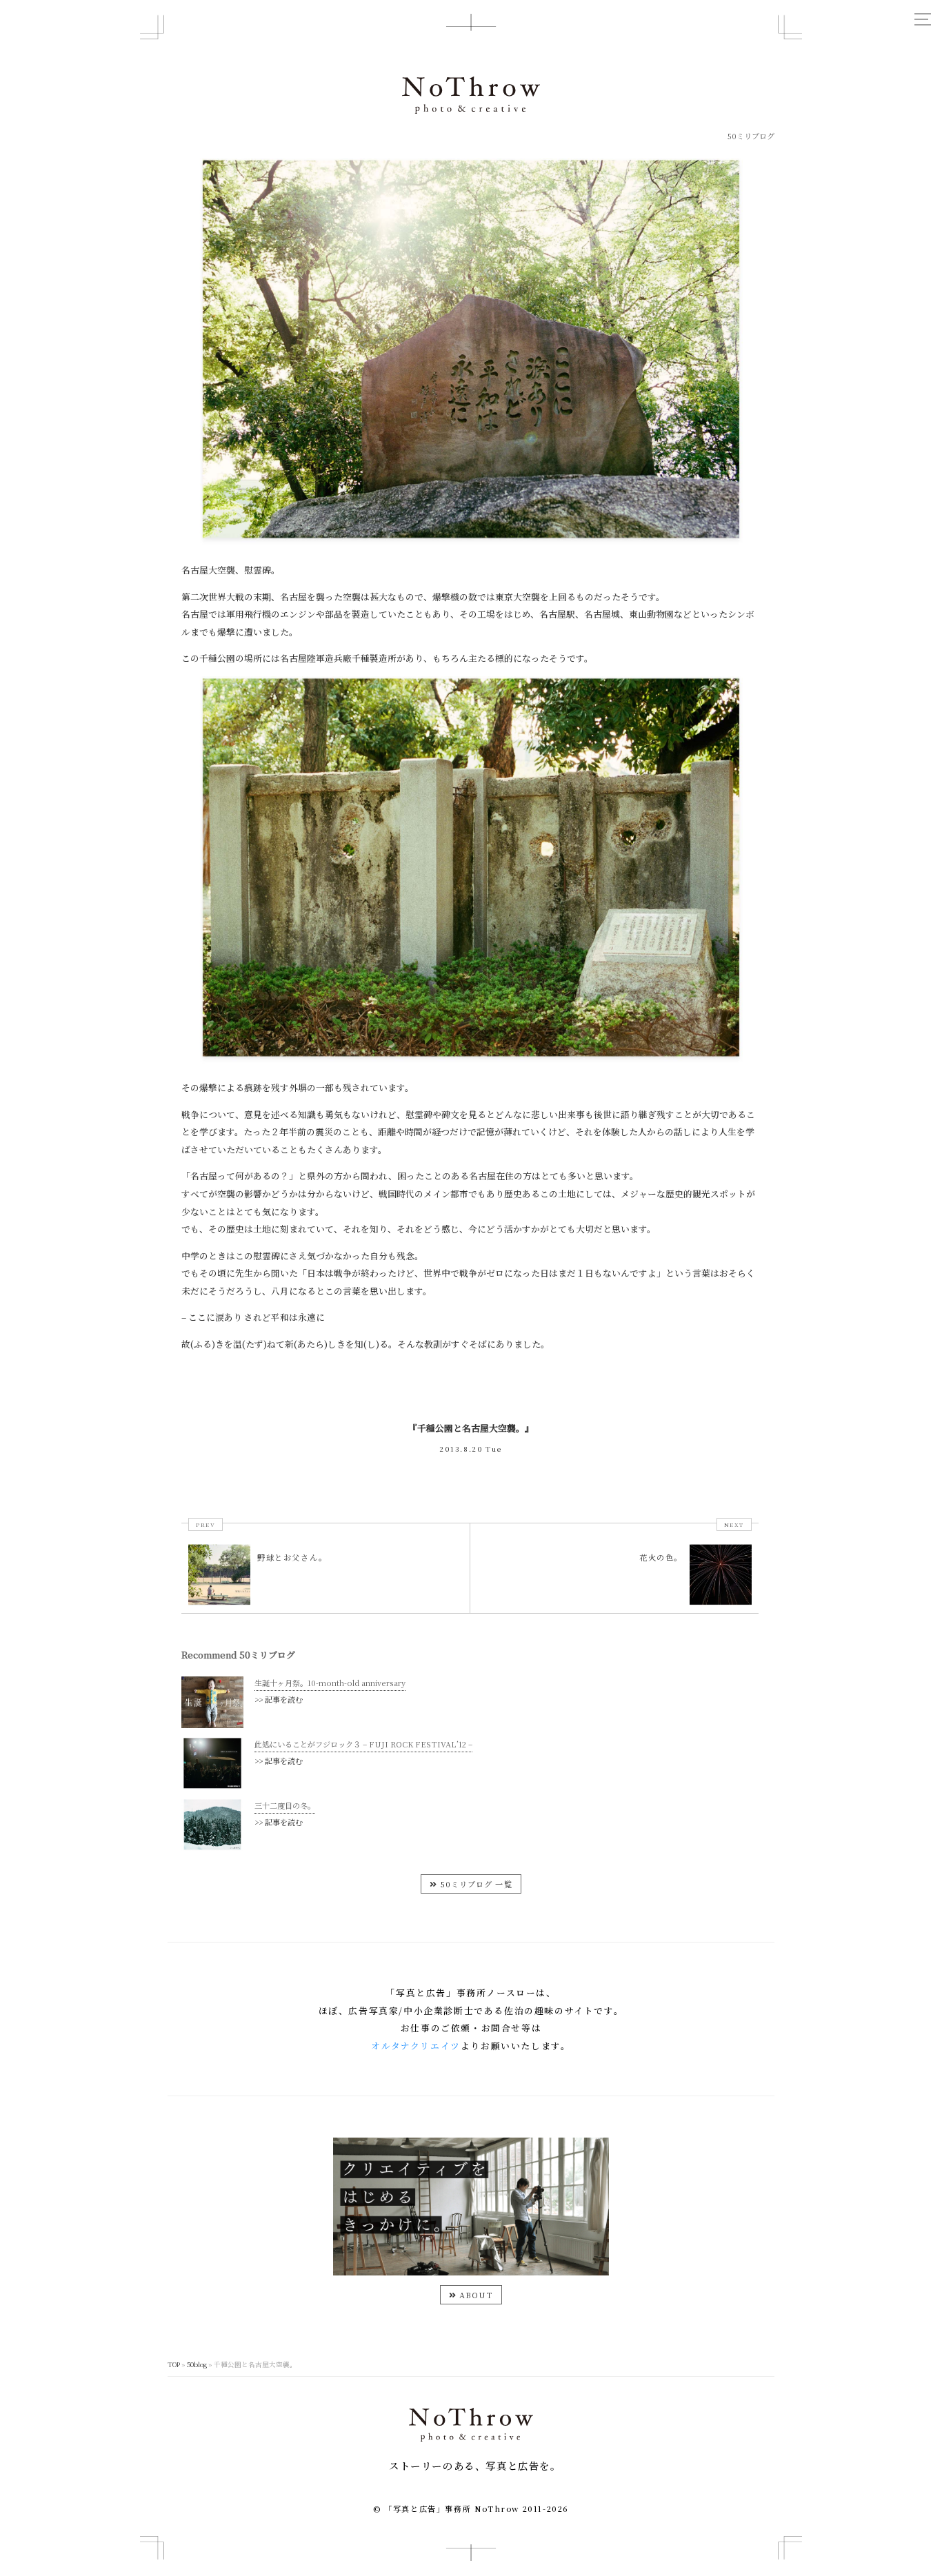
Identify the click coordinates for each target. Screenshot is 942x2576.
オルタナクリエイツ (415, 2046)
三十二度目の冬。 (285, 1805)
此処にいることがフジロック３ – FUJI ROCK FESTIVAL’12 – (363, 1744)
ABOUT (475, 2295)
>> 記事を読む (279, 1699)
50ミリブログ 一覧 (474, 1884)
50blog (197, 2364)
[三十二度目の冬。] (212, 1847)
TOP (174, 2364)
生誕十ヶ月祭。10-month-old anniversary (330, 1683)
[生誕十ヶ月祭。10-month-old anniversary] (212, 1724)
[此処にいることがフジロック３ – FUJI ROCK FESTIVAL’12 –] (212, 1786)
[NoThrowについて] (471, 2272)
